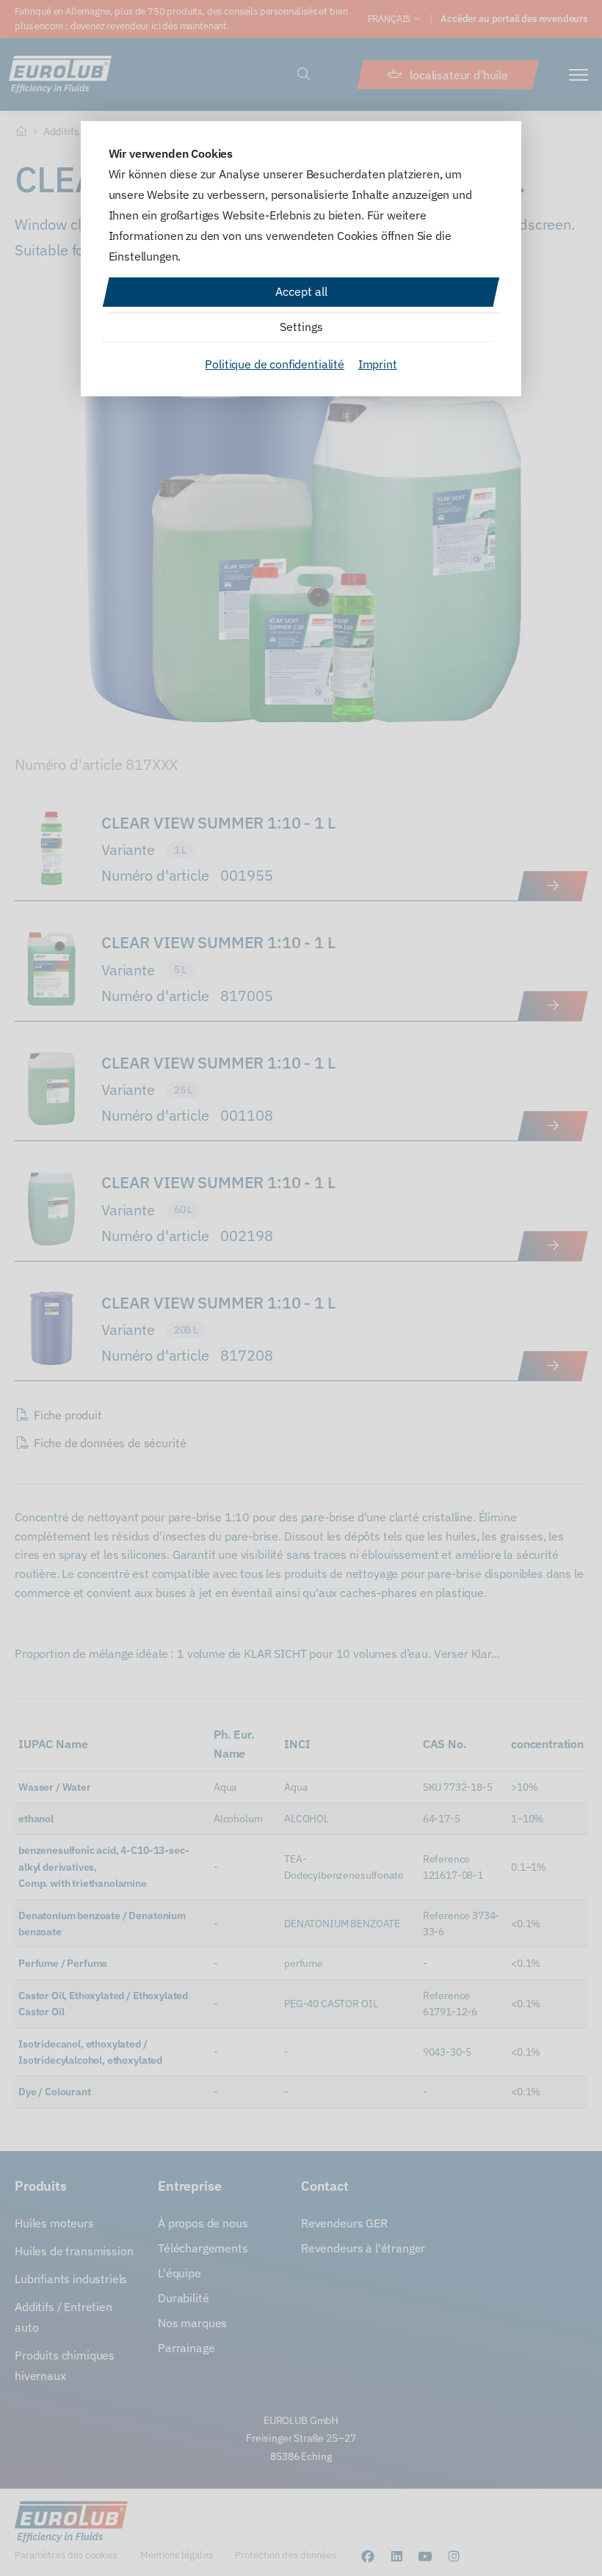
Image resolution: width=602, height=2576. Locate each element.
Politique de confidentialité (275, 364)
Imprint (378, 364)
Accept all (301, 291)
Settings (301, 327)
